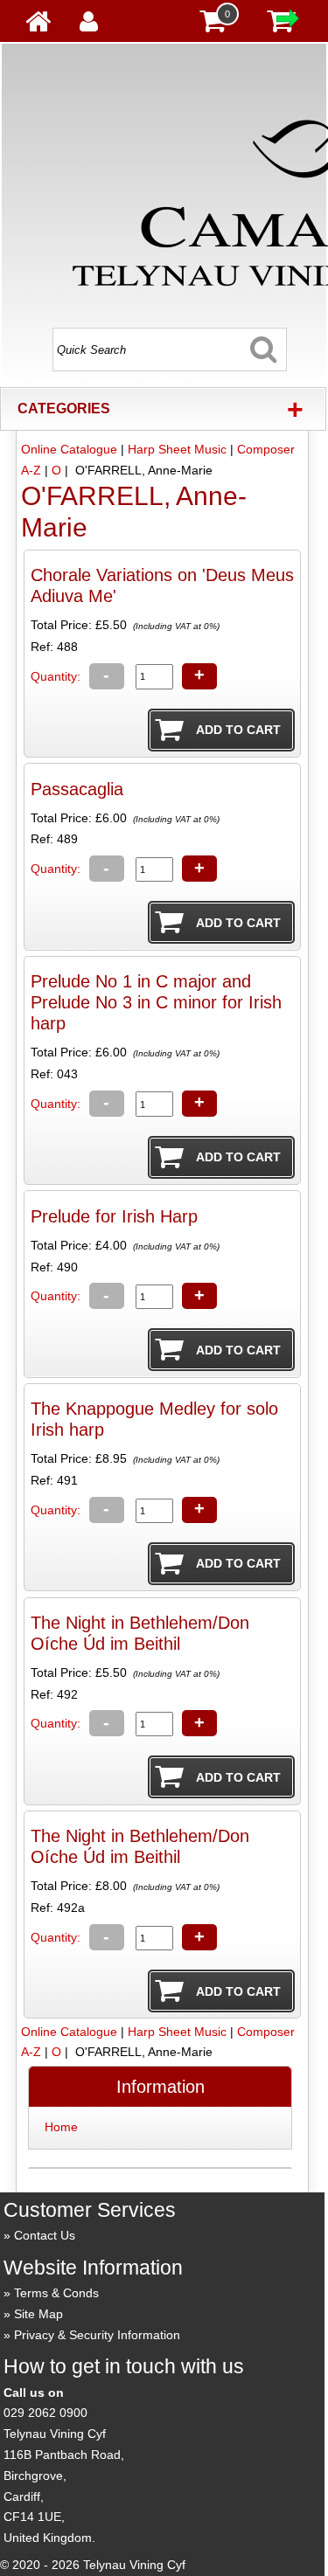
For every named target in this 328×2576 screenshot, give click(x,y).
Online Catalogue (69, 449)
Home (61, 2127)
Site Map (38, 2314)
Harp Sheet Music (177, 449)
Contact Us (45, 2235)
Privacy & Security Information (97, 2335)
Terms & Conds (56, 2293)
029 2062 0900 (45, 2413)
